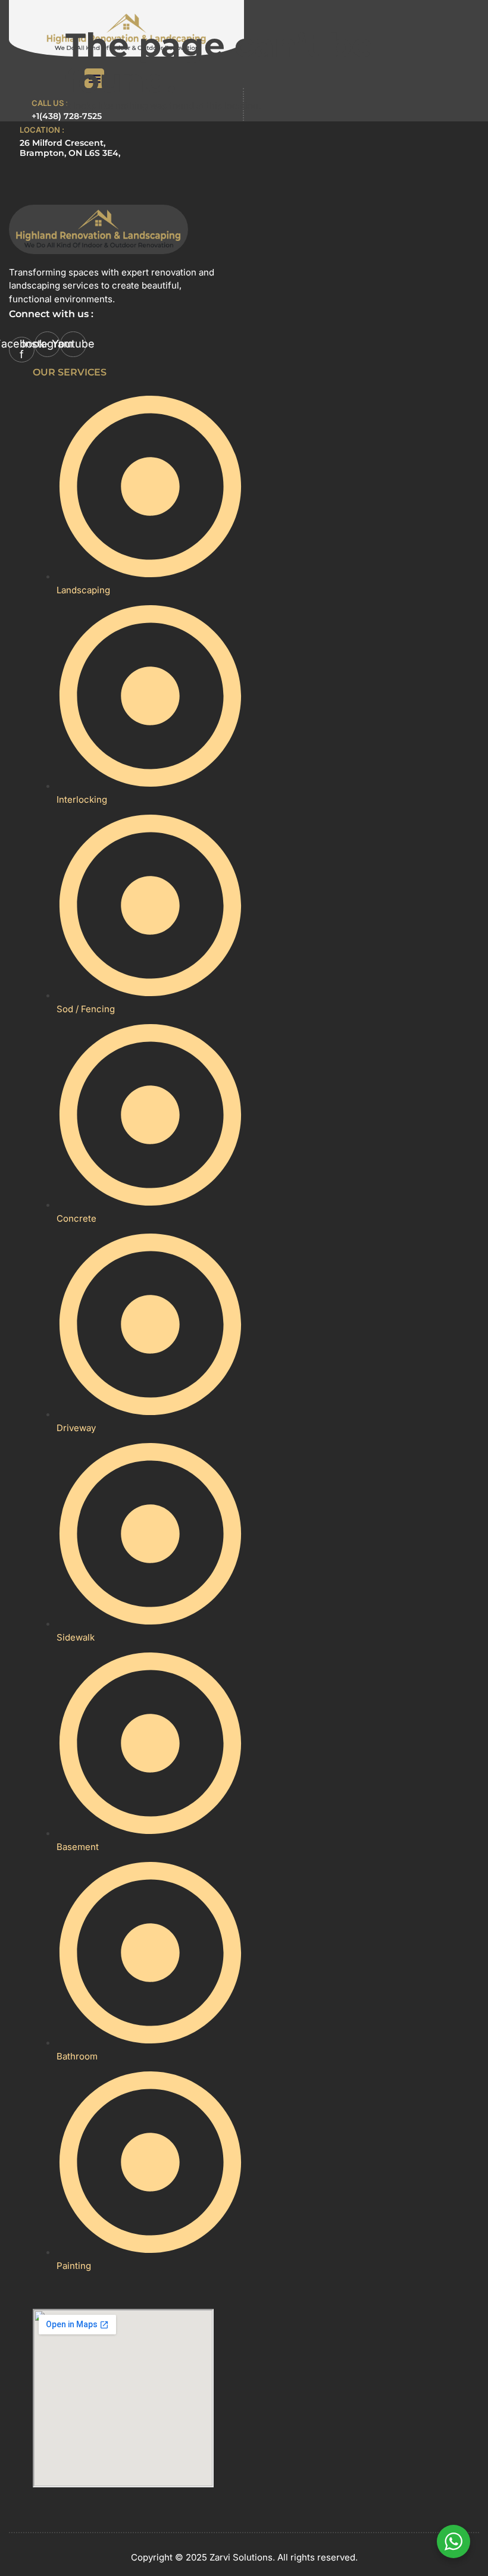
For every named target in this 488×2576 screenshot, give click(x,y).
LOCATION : (42, 130)
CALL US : (50, 103)
